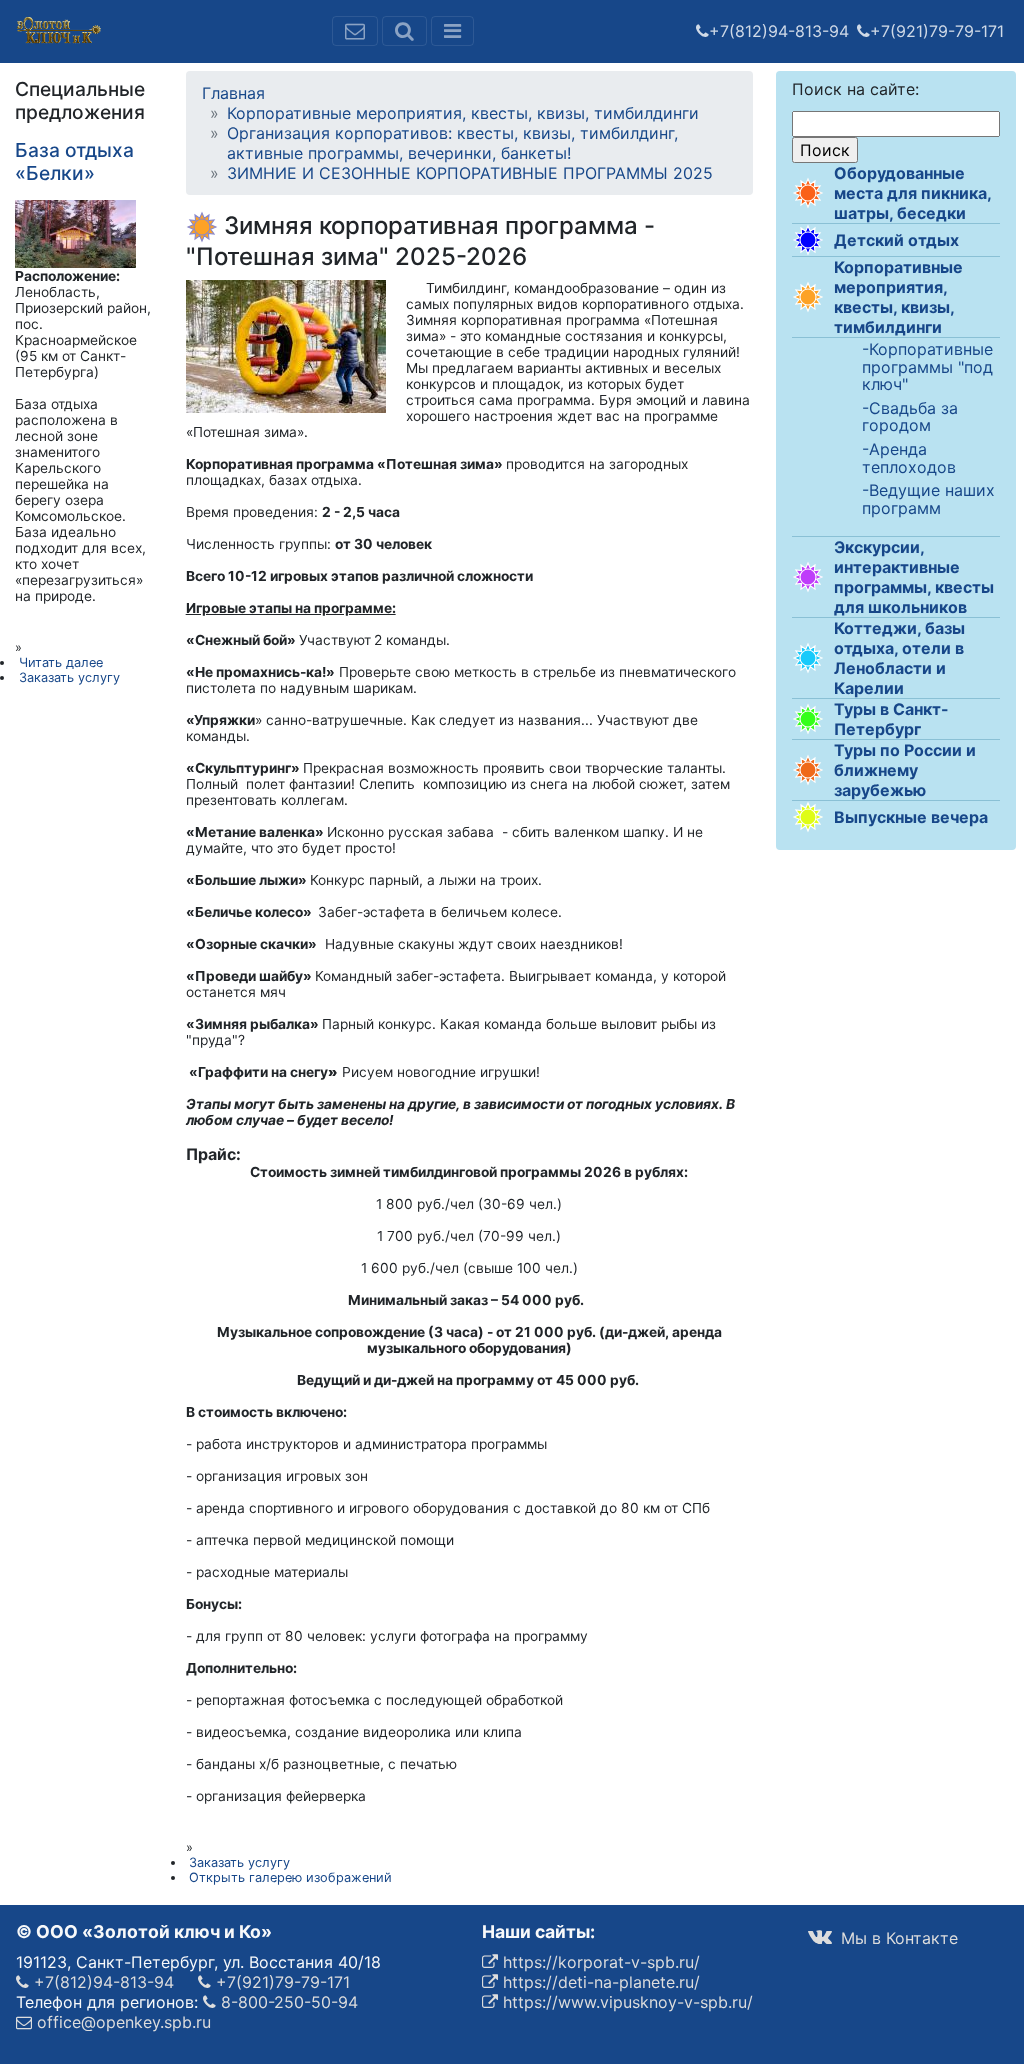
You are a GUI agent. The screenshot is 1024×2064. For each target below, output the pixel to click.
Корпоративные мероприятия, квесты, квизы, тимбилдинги (898, 297)
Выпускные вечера (911, 817)
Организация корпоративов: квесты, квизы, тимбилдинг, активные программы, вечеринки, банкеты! (452, 143)
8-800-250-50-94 (287, 2002)
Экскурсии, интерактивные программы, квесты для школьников (914, 577)
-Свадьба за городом (910, 417)
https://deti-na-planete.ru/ (599, 1982)
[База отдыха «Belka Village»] (75, 233)
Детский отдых (896, 240)
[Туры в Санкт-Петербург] (808, 719)
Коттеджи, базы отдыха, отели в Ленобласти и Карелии (899, 658)
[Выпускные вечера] (808, 817)
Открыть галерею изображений (290, 1877)
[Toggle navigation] (452, 31)
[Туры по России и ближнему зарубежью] (808, 770)
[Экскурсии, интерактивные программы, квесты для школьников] (808, 577)
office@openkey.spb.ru (121, 2022)
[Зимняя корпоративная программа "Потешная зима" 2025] (286, 345)
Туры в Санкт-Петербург (891, 719)
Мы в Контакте (897, 1938)
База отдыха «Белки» (74, 161)
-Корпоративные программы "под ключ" (927, 367)
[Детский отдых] (808, 240)
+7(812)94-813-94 (779, 31)
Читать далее (61, 662)
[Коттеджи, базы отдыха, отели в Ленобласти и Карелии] (808, 658)
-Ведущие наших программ (928, 499)
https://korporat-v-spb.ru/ (599, 1962)
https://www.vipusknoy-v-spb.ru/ (625, 2002)
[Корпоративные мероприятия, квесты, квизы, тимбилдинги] (808, 297)
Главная (233, 93)
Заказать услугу (239, 1862)
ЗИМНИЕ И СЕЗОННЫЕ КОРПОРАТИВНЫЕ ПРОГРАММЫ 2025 (470, 173)
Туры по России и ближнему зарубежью (905, 770)
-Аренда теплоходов (909, 458)
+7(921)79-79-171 (937, 31)
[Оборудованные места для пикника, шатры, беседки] (808, 193)
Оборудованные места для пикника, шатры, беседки (912, 193)
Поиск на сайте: (855, 89)
